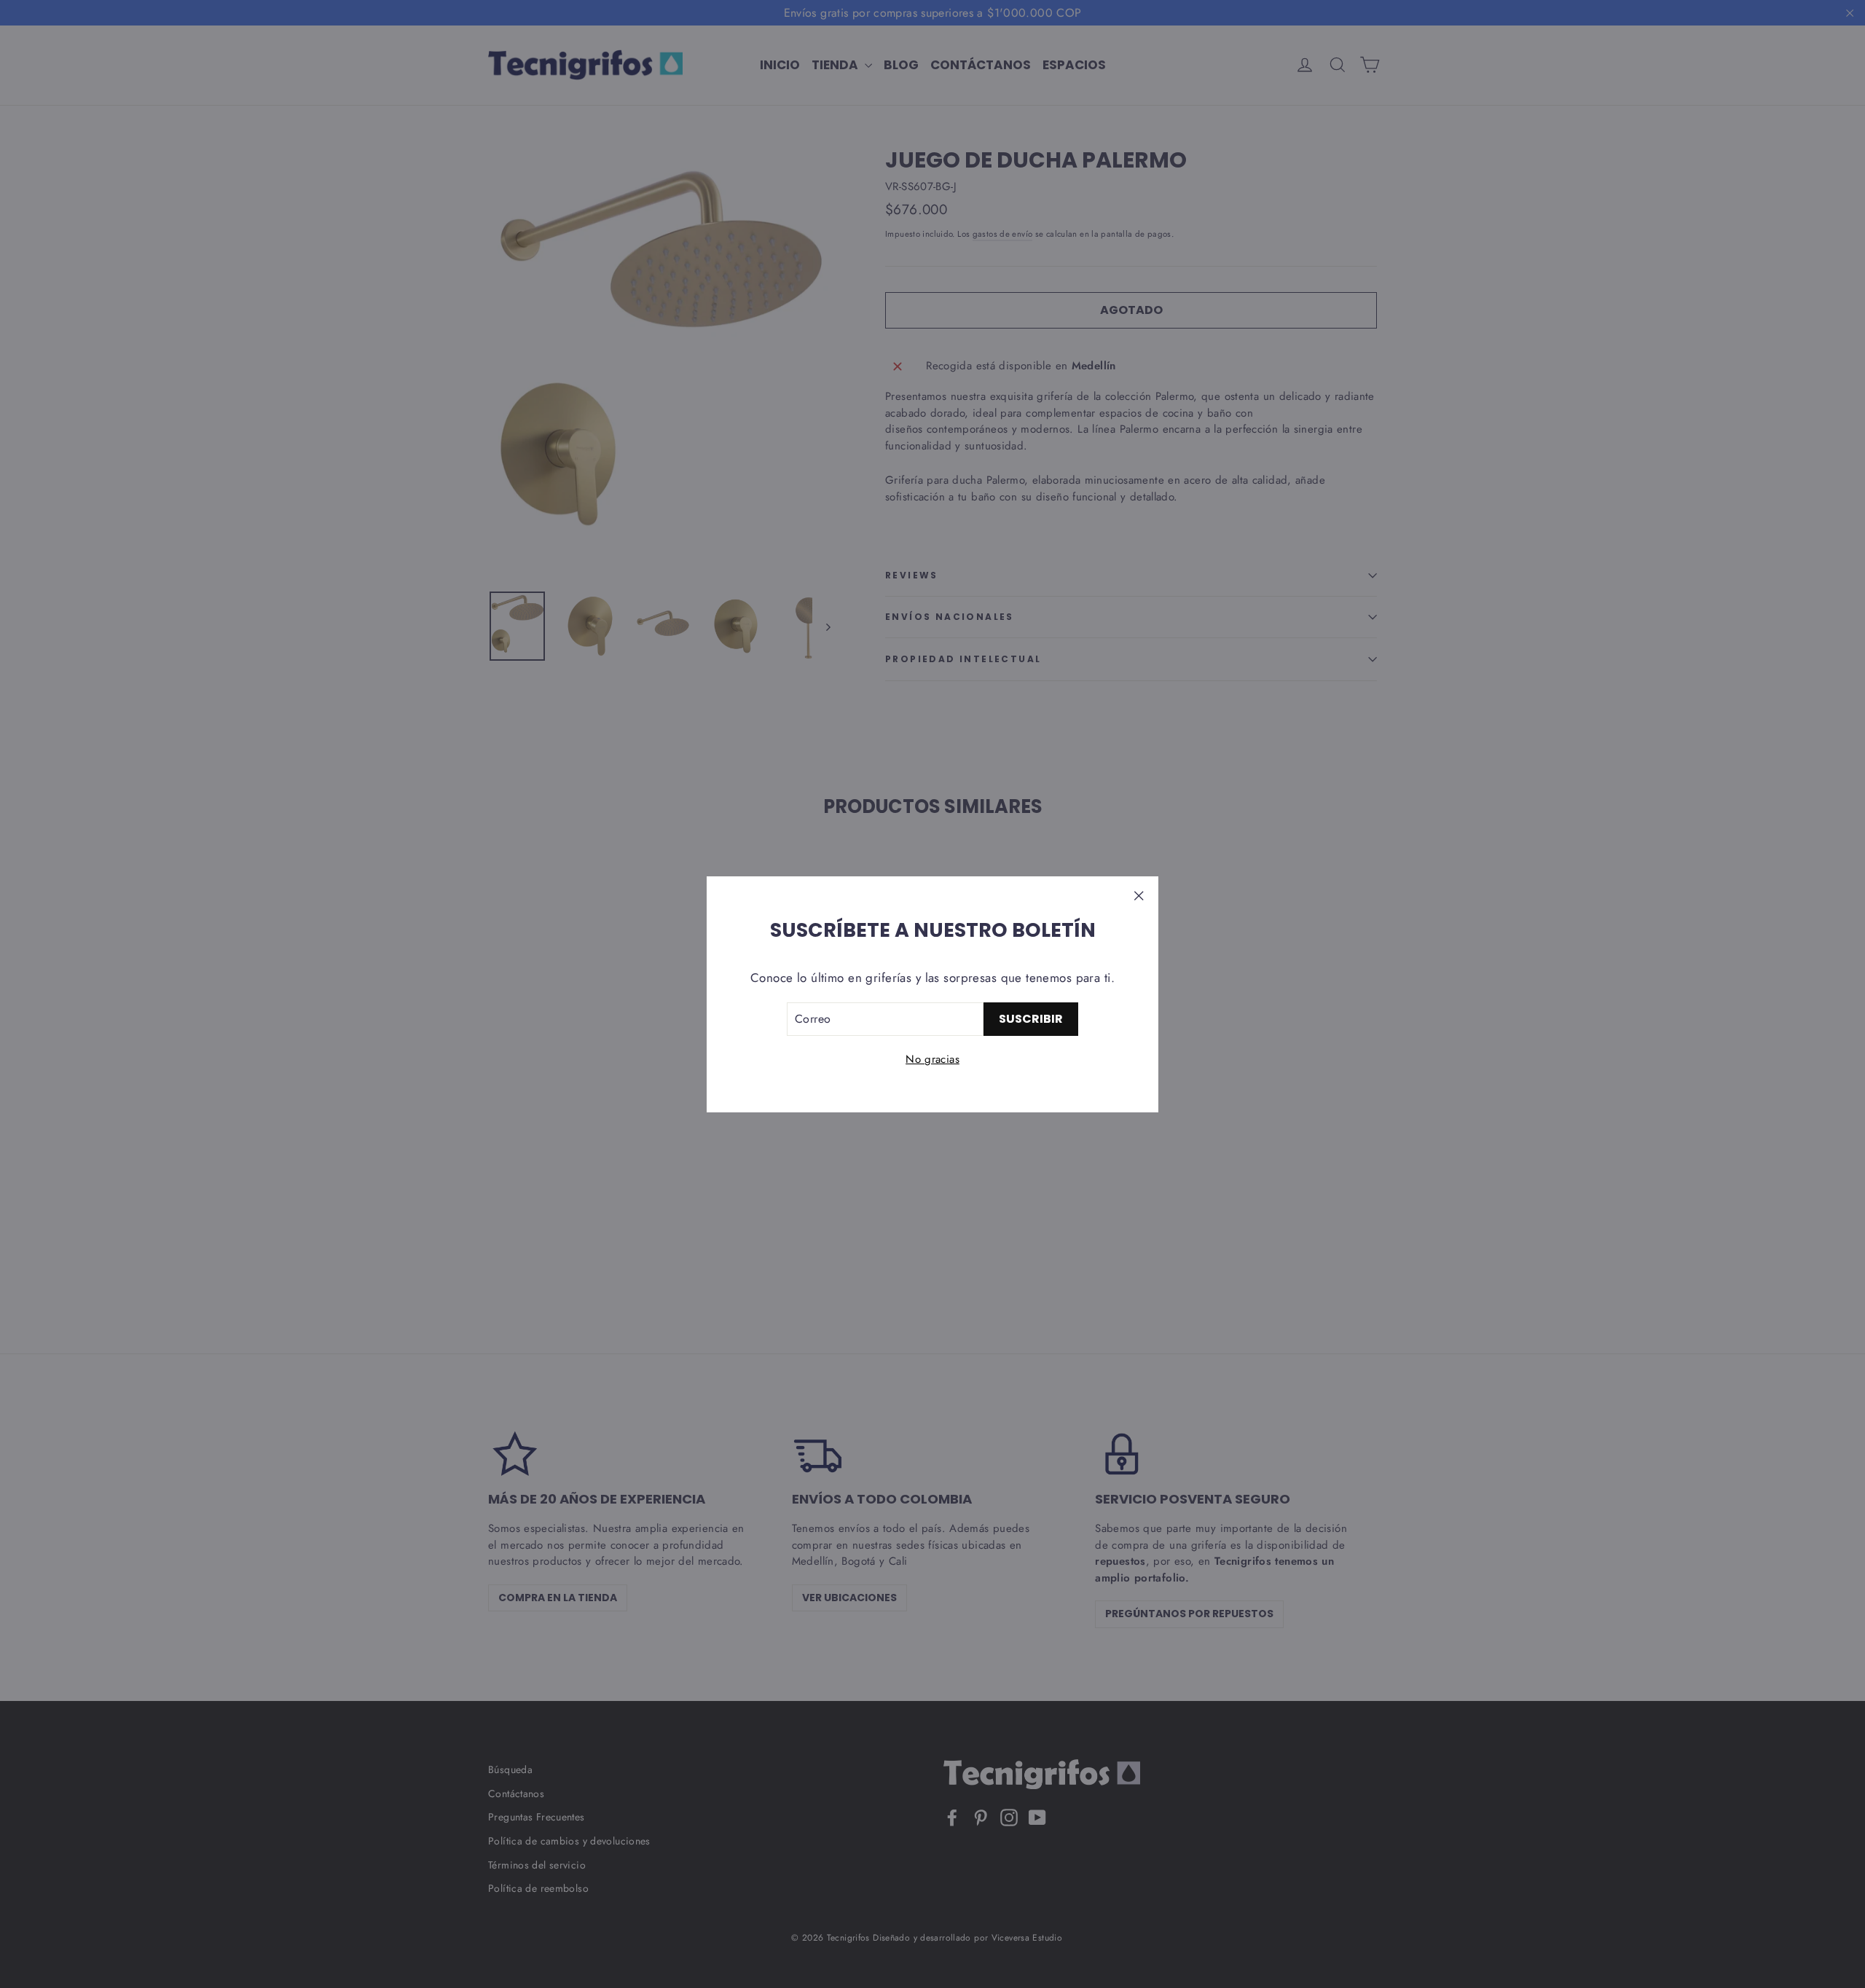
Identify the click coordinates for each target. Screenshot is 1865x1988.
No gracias (932, 1059)
